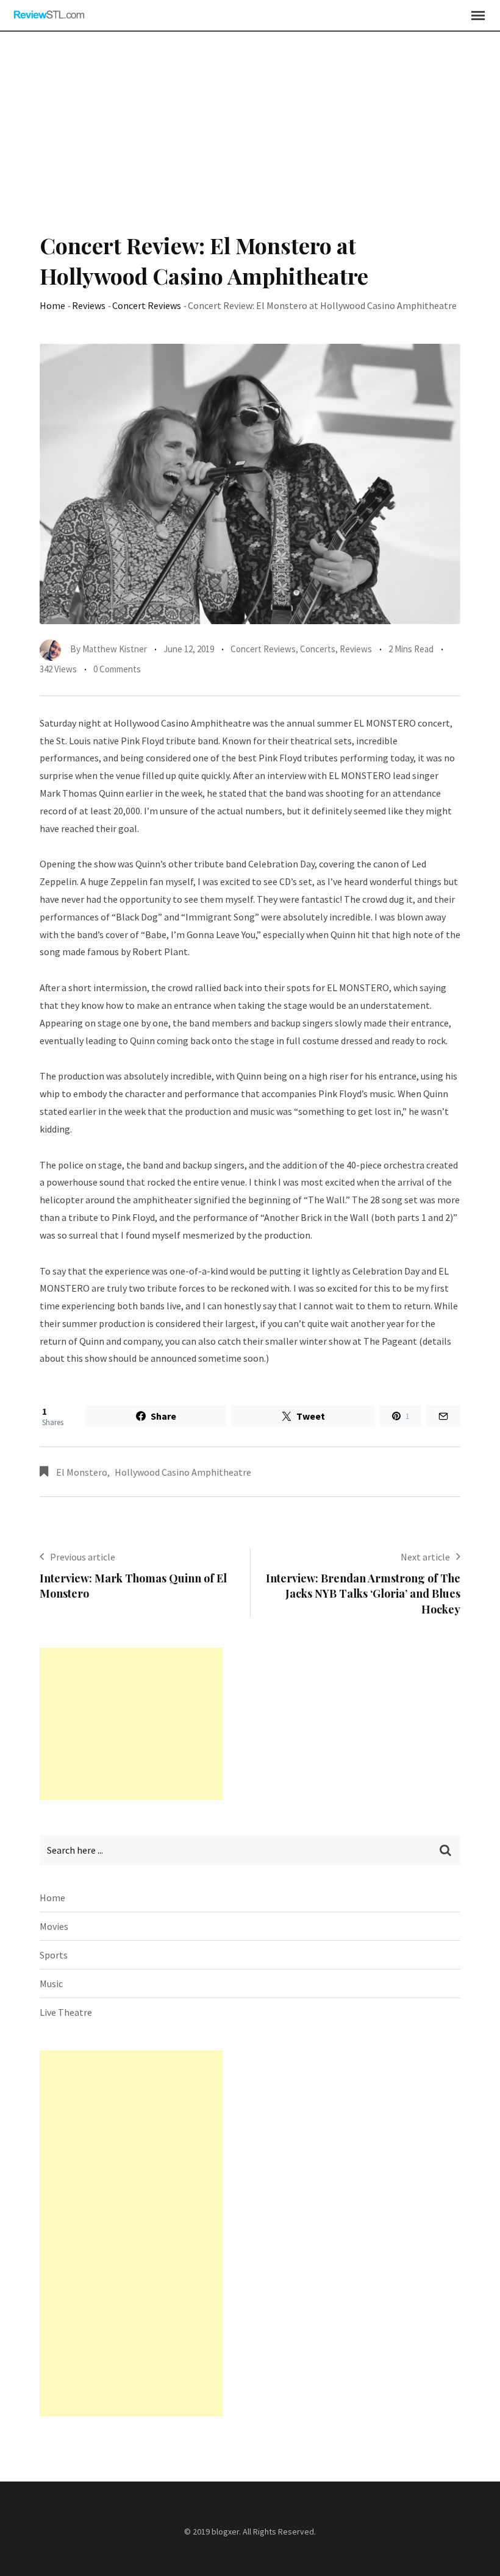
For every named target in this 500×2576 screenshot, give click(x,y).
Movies (54, 1926)
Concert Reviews (147, 305)
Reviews (89, 305)
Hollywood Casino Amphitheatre (183, 1472)
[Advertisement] (250, 138)
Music (51, 1984)
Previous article (83, 1557)
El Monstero (82, 1472)
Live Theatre (66, 2012)
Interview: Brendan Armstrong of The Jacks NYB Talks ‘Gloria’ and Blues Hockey (363, 1593)
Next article (425, 1557)
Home (52, 305)
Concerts (318, 649)
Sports (54, 1955)
